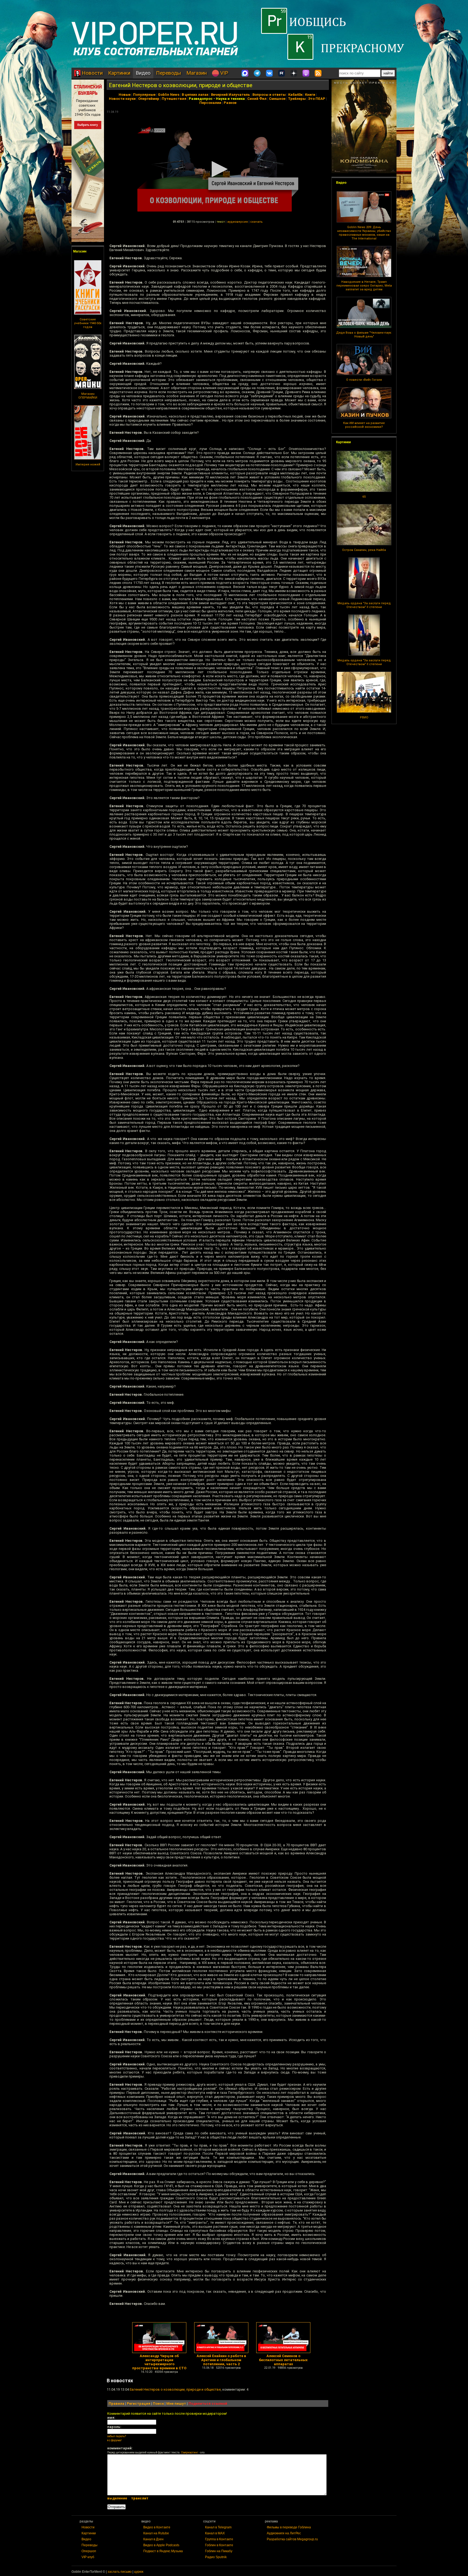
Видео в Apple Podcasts (161, 2545)
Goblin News (169, 95)
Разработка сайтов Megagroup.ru (292, 2539)
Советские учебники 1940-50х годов (88, 323)
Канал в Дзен (153, 2539)
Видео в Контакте (157, 2527)
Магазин (196, 73)
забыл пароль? (117, 2436)
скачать (256, 222)
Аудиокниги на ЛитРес (284, 2533)
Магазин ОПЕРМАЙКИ (88, 396)
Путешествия (174, 99)
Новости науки (122, 99)
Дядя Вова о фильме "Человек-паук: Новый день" (364, 335)
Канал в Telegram (218, 2527)
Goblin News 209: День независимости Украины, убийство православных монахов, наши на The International (364, 233)
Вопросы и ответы (269, 95)
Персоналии (210, 103)
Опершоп (89, 2551)
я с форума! (114, 2440)
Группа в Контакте (219, 2539)
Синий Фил (257, 99)
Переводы (168, 73)
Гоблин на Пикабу (219, 2551)
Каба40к (295, 95)
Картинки (119, 73)
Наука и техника (230, 99)
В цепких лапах (195, 95)
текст (221, 222)
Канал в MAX (215, 2533)
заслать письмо (120, 2572)
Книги (310, 95)
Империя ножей (88, 464)
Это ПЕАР (317, 99)
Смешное (277, 99)
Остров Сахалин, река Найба (364, 550)
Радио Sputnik (216, 2557)
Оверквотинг (190, 2452)
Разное (230, 103)
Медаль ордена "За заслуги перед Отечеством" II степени (364, 605)
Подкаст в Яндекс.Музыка (163, 2551)
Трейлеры (297, 99)
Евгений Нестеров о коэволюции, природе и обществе (181, 85)
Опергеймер (149, 99)
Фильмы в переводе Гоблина (289, 2527)
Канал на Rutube (156, 2533)
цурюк (139, 2572)
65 (364, 497)
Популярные (144, 95)
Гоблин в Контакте (219, 2545)
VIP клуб (88, 2557)
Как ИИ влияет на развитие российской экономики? (364, 425)
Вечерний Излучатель (230, 95)
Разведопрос (201, 99)
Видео (143, 73)
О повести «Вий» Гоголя (364, 380)
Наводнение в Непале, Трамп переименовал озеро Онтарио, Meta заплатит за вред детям (364, 286)
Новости (92, 73)
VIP (223, 73)
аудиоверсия (238, 222)
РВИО (364, 717)
